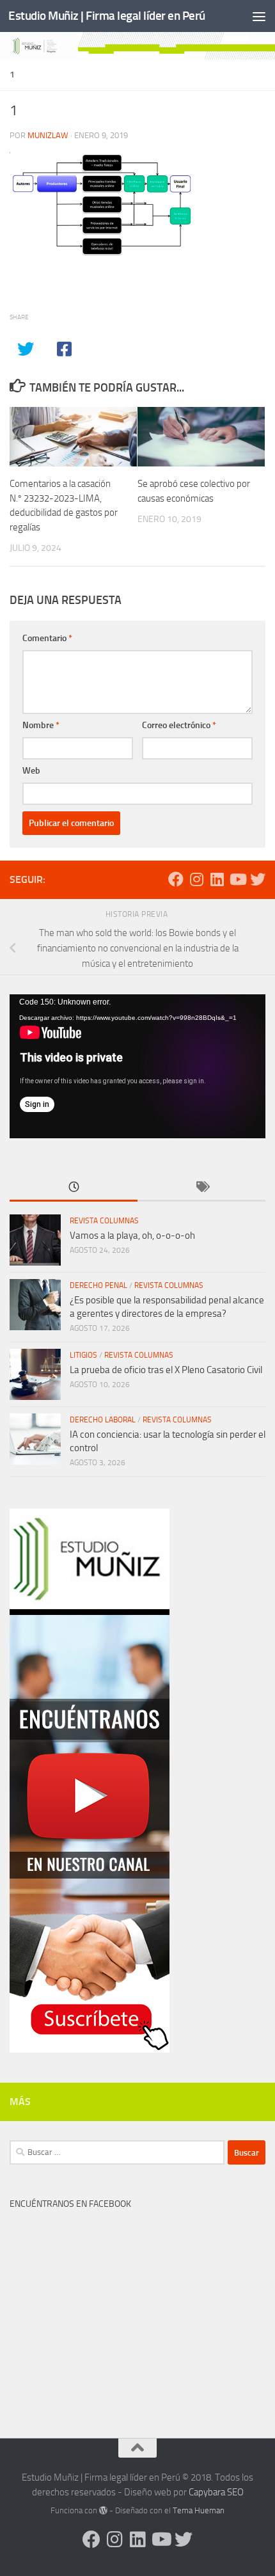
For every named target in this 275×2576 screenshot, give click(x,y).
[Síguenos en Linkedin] (217, 879)
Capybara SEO (216, 2492)
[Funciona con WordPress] (103, 2510)
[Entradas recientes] (74, 1188)
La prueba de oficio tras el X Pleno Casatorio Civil (166, 1370)
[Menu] (259, 16)
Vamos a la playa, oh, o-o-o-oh (132, 1236)
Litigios (83, 1355)
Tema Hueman (199, 2510)
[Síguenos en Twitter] (258, 879)
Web (31, 771)
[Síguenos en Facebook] (176, 879)
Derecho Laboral (103, 1420)
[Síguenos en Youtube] (237, 879)
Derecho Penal (98, 1285)
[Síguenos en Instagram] (196, 879)
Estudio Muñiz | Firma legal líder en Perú (107, 16)
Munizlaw (48, 135)
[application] (137, 1066)
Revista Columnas (104, 1221)
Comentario (47, 638)
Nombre (41, 725)
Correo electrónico (179, 725)
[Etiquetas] (201, 1188)
